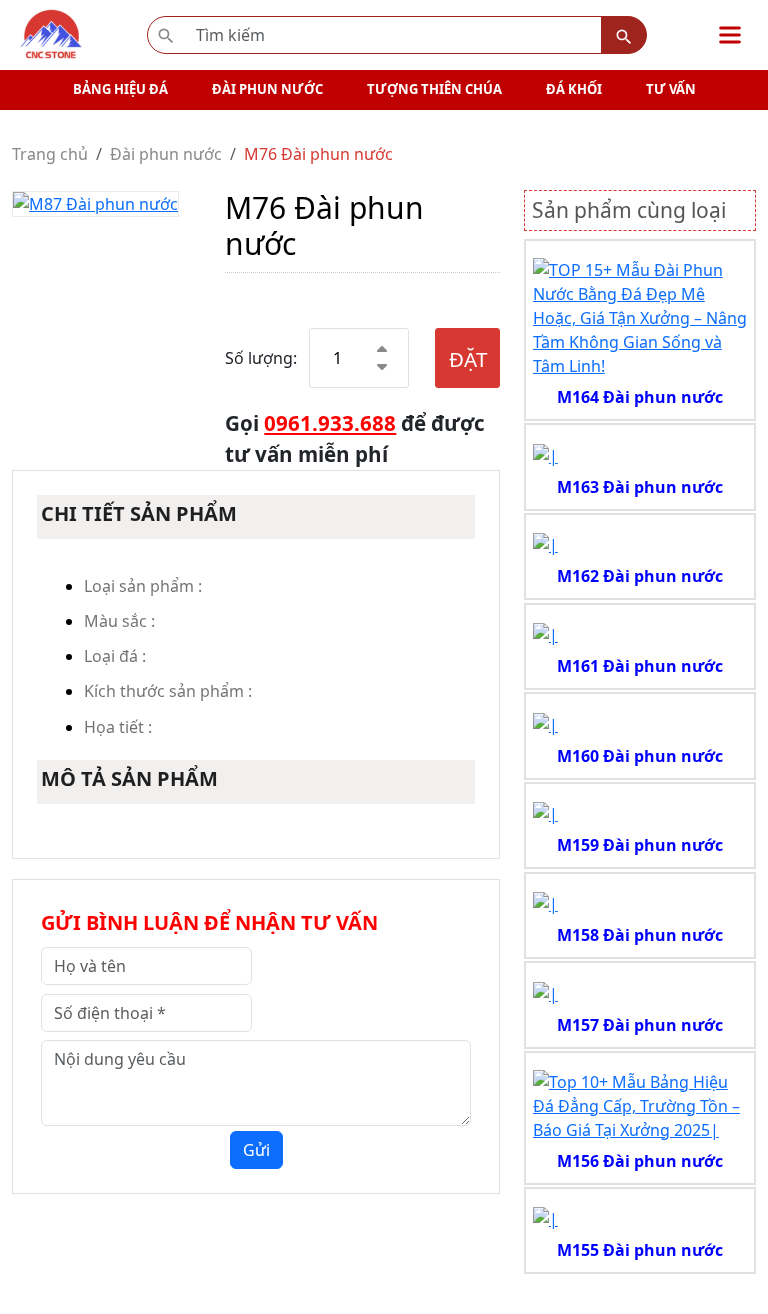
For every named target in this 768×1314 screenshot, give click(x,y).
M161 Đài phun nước (640, 666)
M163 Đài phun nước (640, 487)
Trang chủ (50, 154)
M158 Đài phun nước (640, 935)
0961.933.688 (330, 423)
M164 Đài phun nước (640, 397)
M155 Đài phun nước (640, 1250)
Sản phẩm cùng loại (629, 210)
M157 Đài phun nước (640, 1025)
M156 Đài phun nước (640, 1161)
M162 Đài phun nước (640, 576)
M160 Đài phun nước (640, 756)
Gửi (256, 1150)
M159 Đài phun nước (640, 845)
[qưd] (640, 316)
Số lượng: (261, 358)
